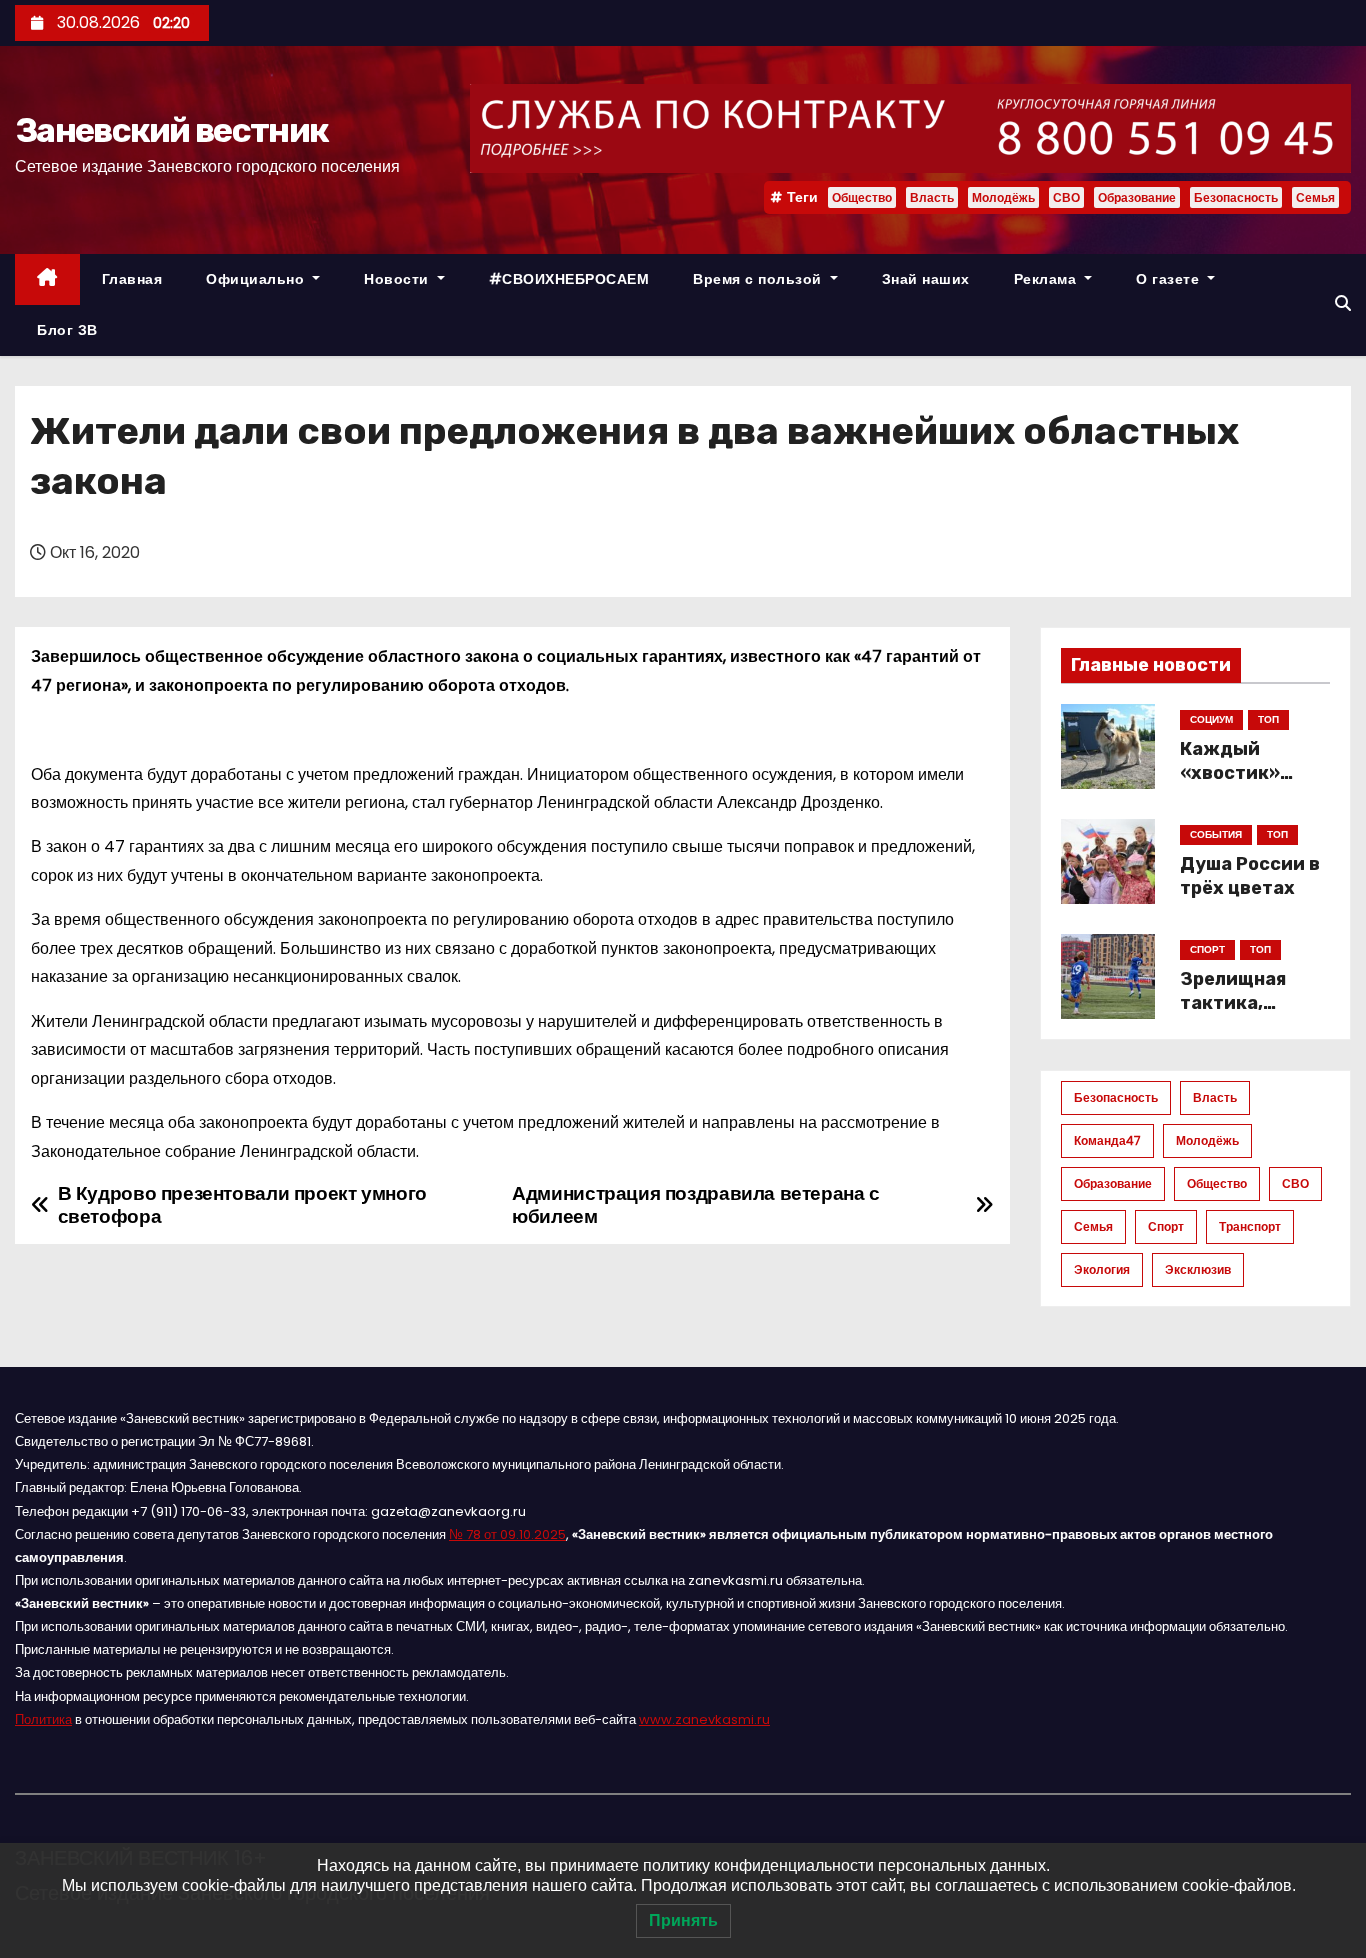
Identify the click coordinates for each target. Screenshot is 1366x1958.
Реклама (1047, 279)
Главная (132, 279)
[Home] (47, 279)
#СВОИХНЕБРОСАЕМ (569, 279)
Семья (1315, 197)
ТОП (1268, 719)
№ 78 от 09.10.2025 (507, 1534)
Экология (1102, 1269)
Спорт (1166, 1226)
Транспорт (1250, 1226)
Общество (862, 197)
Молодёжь (1003, 197)
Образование (1137, 197)
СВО (1066, 197)
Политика (43, 1719)
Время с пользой (759, 279)
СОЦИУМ (1211, 719)
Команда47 (1107, 1140)
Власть (932, 197)
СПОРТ (1207, 949)
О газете (1170, 279)
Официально (257, 279)
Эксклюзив (1198, 1269)
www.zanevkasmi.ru (704, 1719)
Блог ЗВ (67, 330)
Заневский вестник (171, 130)
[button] (1343, 303)
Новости (398, 279)
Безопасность (1236, 197)
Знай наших (926, 279)
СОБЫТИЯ (1216, 834)
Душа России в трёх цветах (1250, 876)
